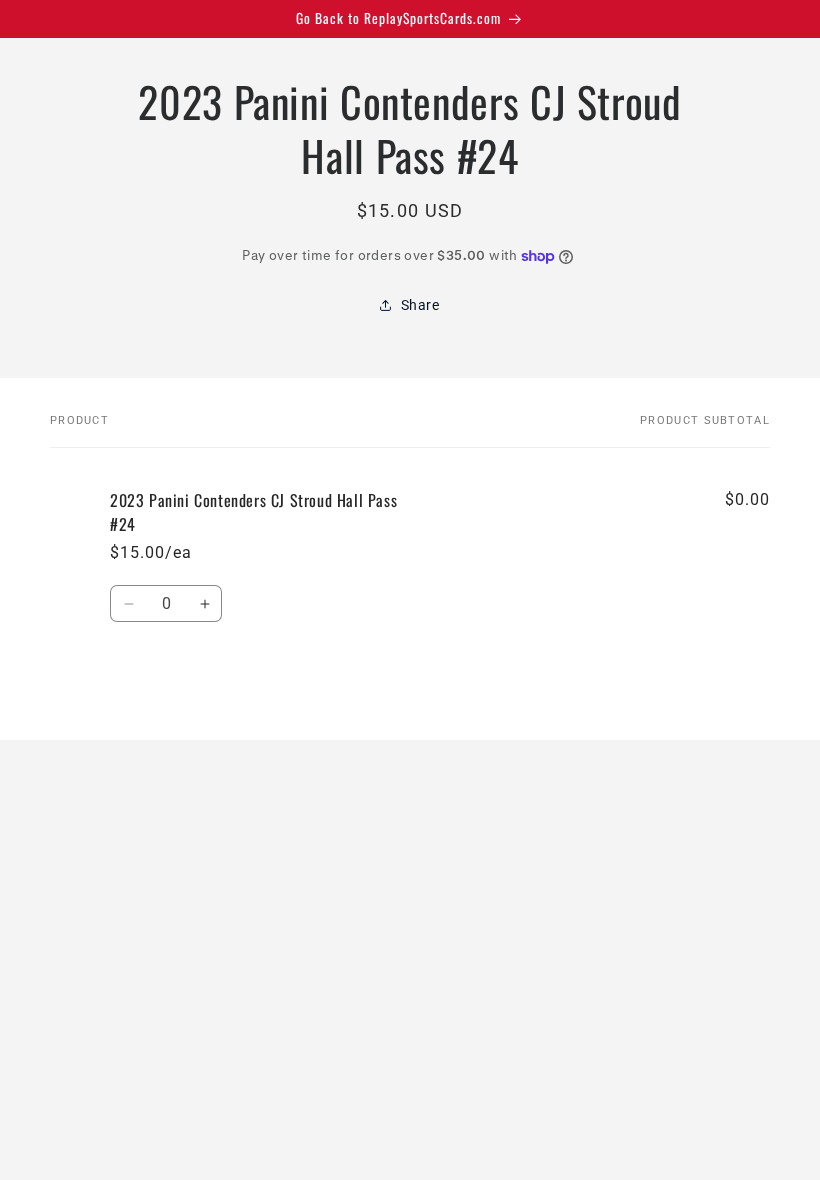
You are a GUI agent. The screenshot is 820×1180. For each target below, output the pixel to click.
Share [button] (420, 305)
